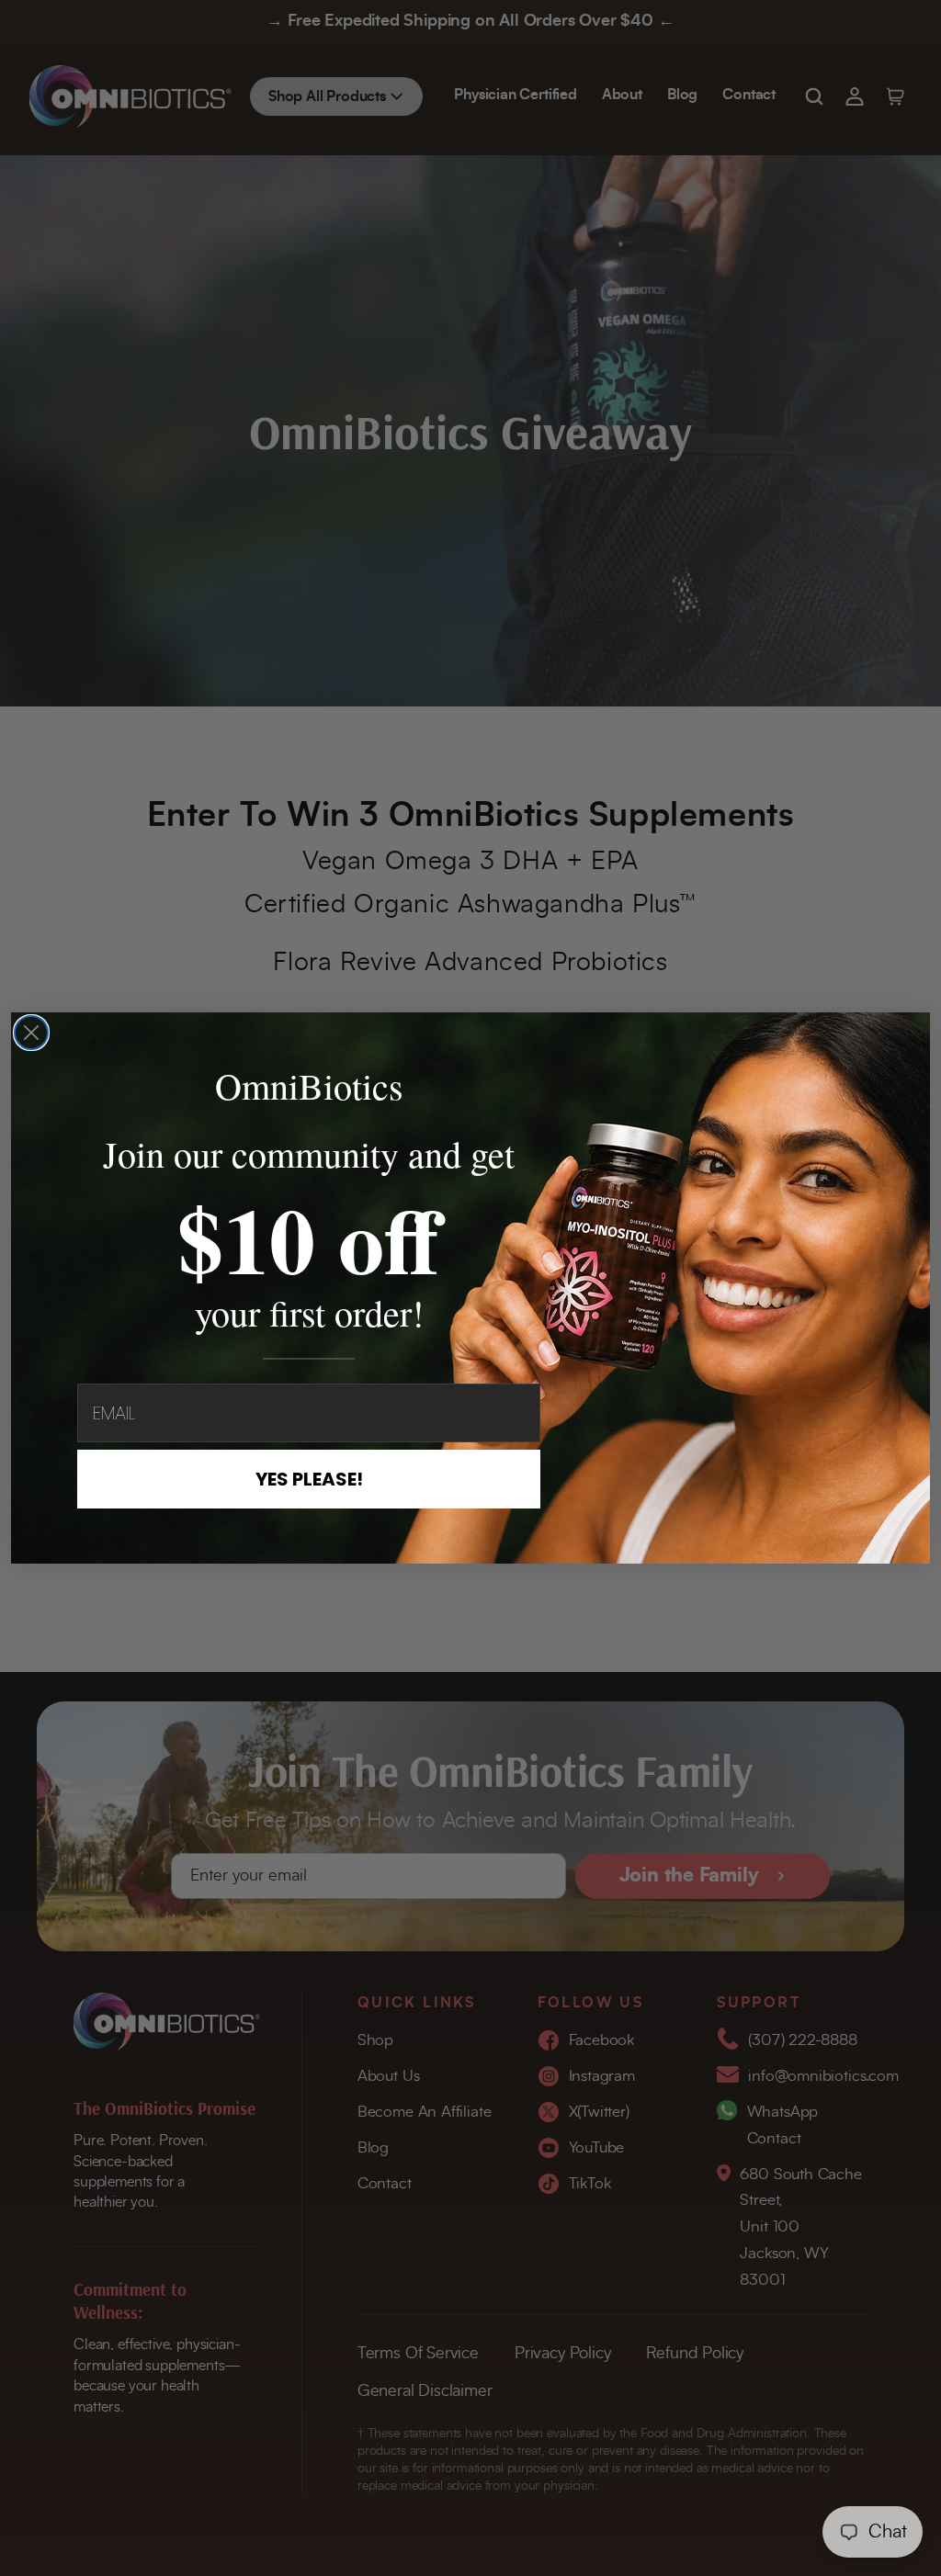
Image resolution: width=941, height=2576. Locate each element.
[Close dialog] (31, 1033)
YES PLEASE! (309, 1479)
